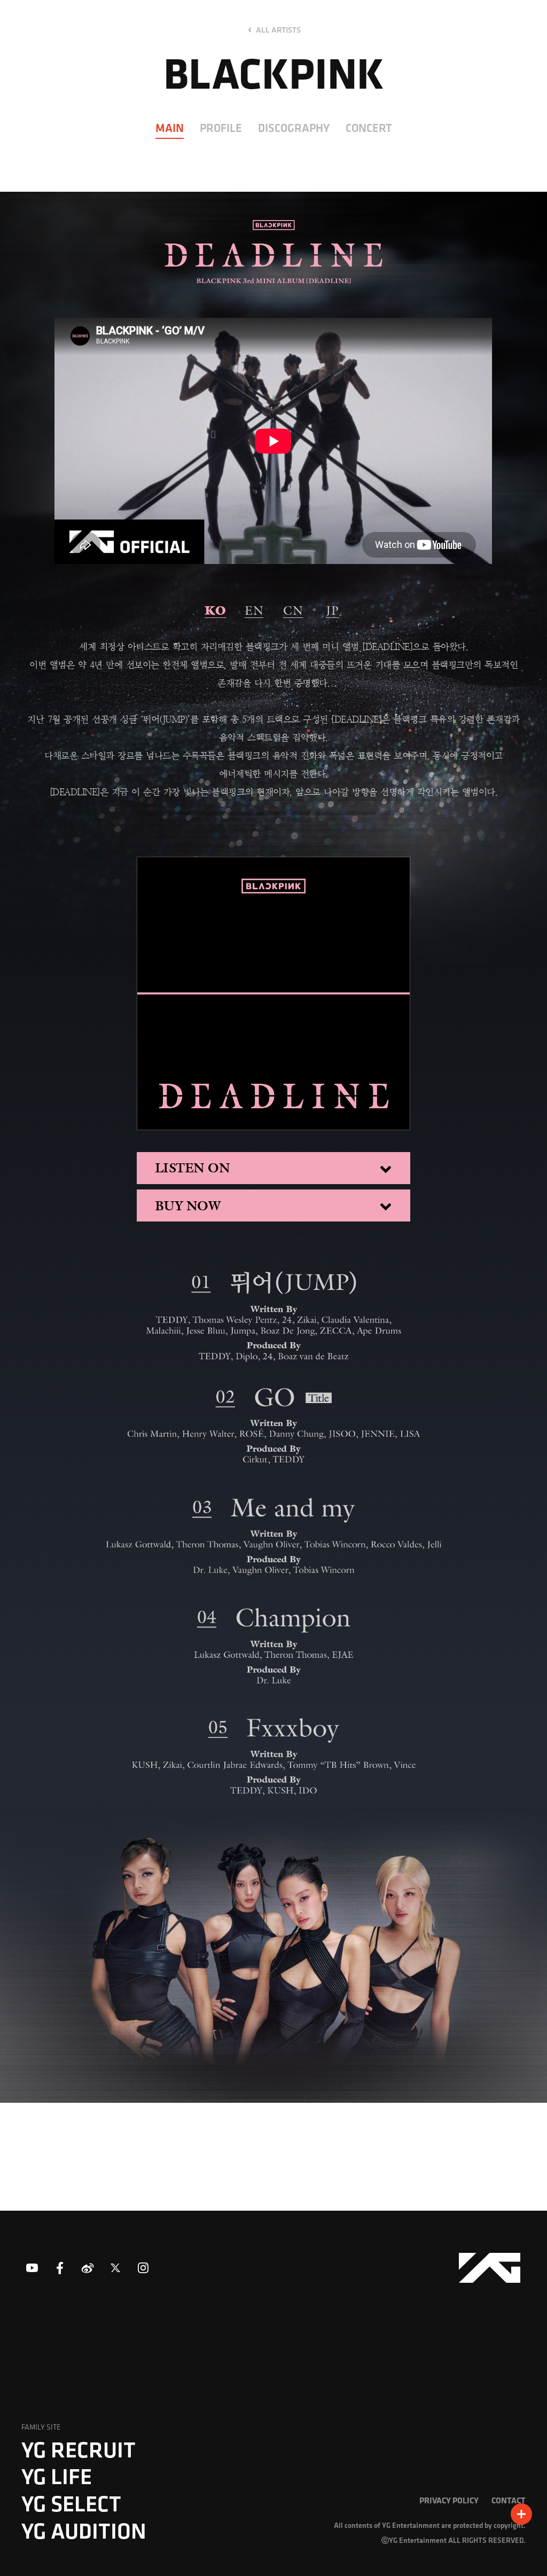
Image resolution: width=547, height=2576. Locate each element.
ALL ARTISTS (278, 30)
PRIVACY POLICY (449, 2500)
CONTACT (509, 2500)
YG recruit (79, 2449)
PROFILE (221, 128)
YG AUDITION (84, 2531)
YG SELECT (71, 2503)
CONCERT (369, 128)
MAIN (170, 128)
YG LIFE (57, 2476)
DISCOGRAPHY (294, 128)
